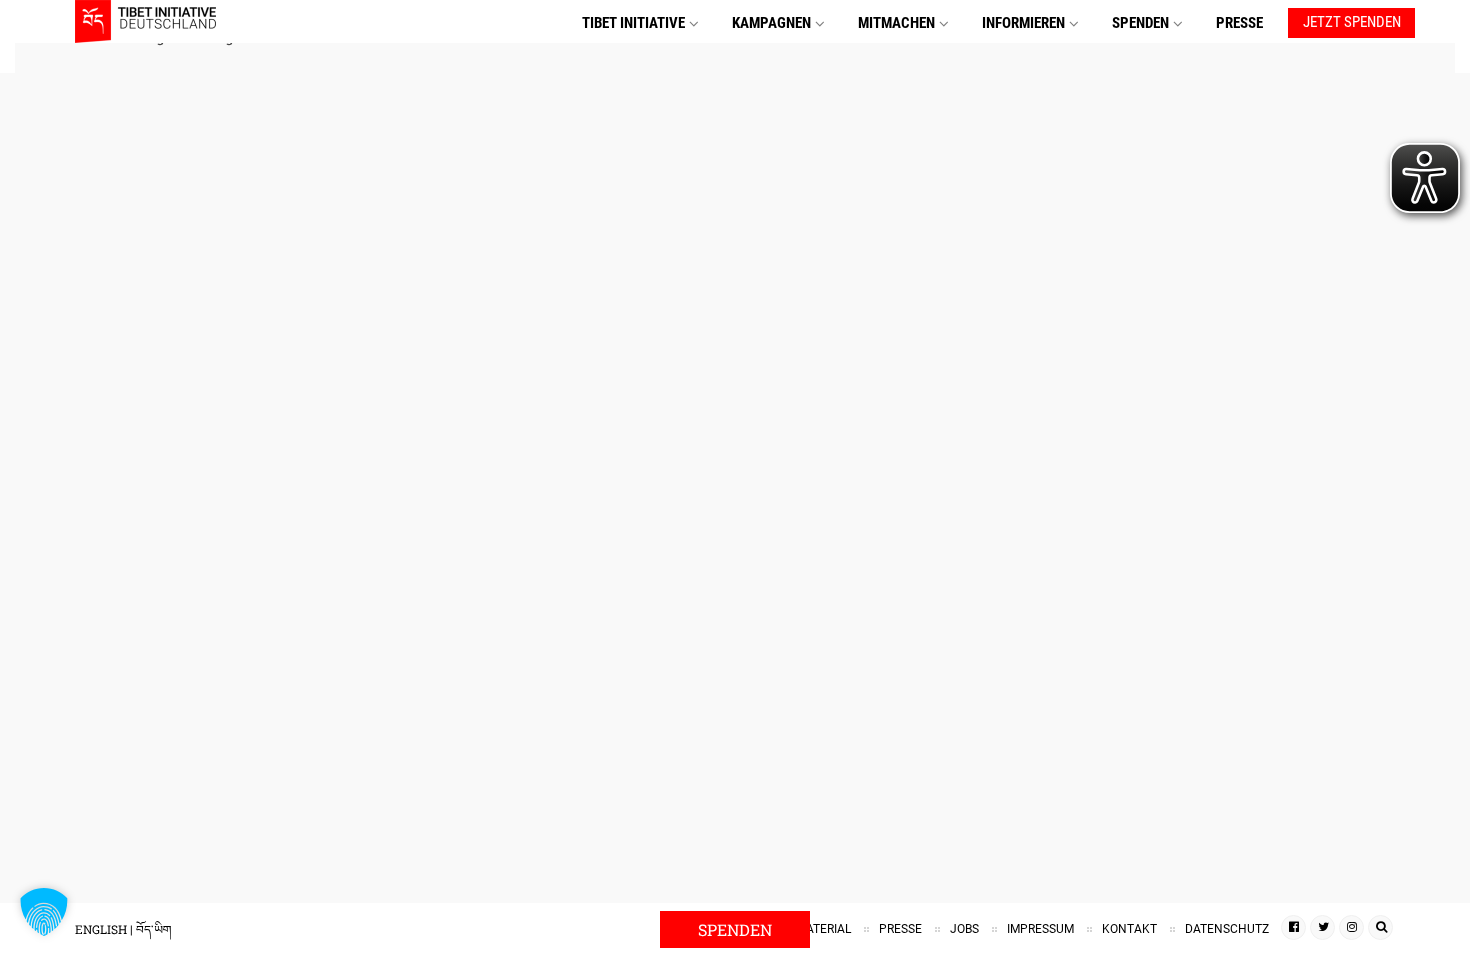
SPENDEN (1140, 23)
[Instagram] (1351, 927)
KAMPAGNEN (771, 23)
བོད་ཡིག (153, 929)
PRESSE (1239, 23)
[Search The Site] (1380, 927)
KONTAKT (1129, 929)
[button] (44, 912)
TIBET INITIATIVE (633, 23)
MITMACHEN (896, 23)
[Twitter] (1322, 927)
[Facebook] (1293, 927)
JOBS (964, 929)
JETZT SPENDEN (1352, 22)
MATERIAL (823, 929)
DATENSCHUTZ (1227, 929)
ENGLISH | (105, 929)
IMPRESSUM (1040, 929)
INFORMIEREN (1023, 23)
